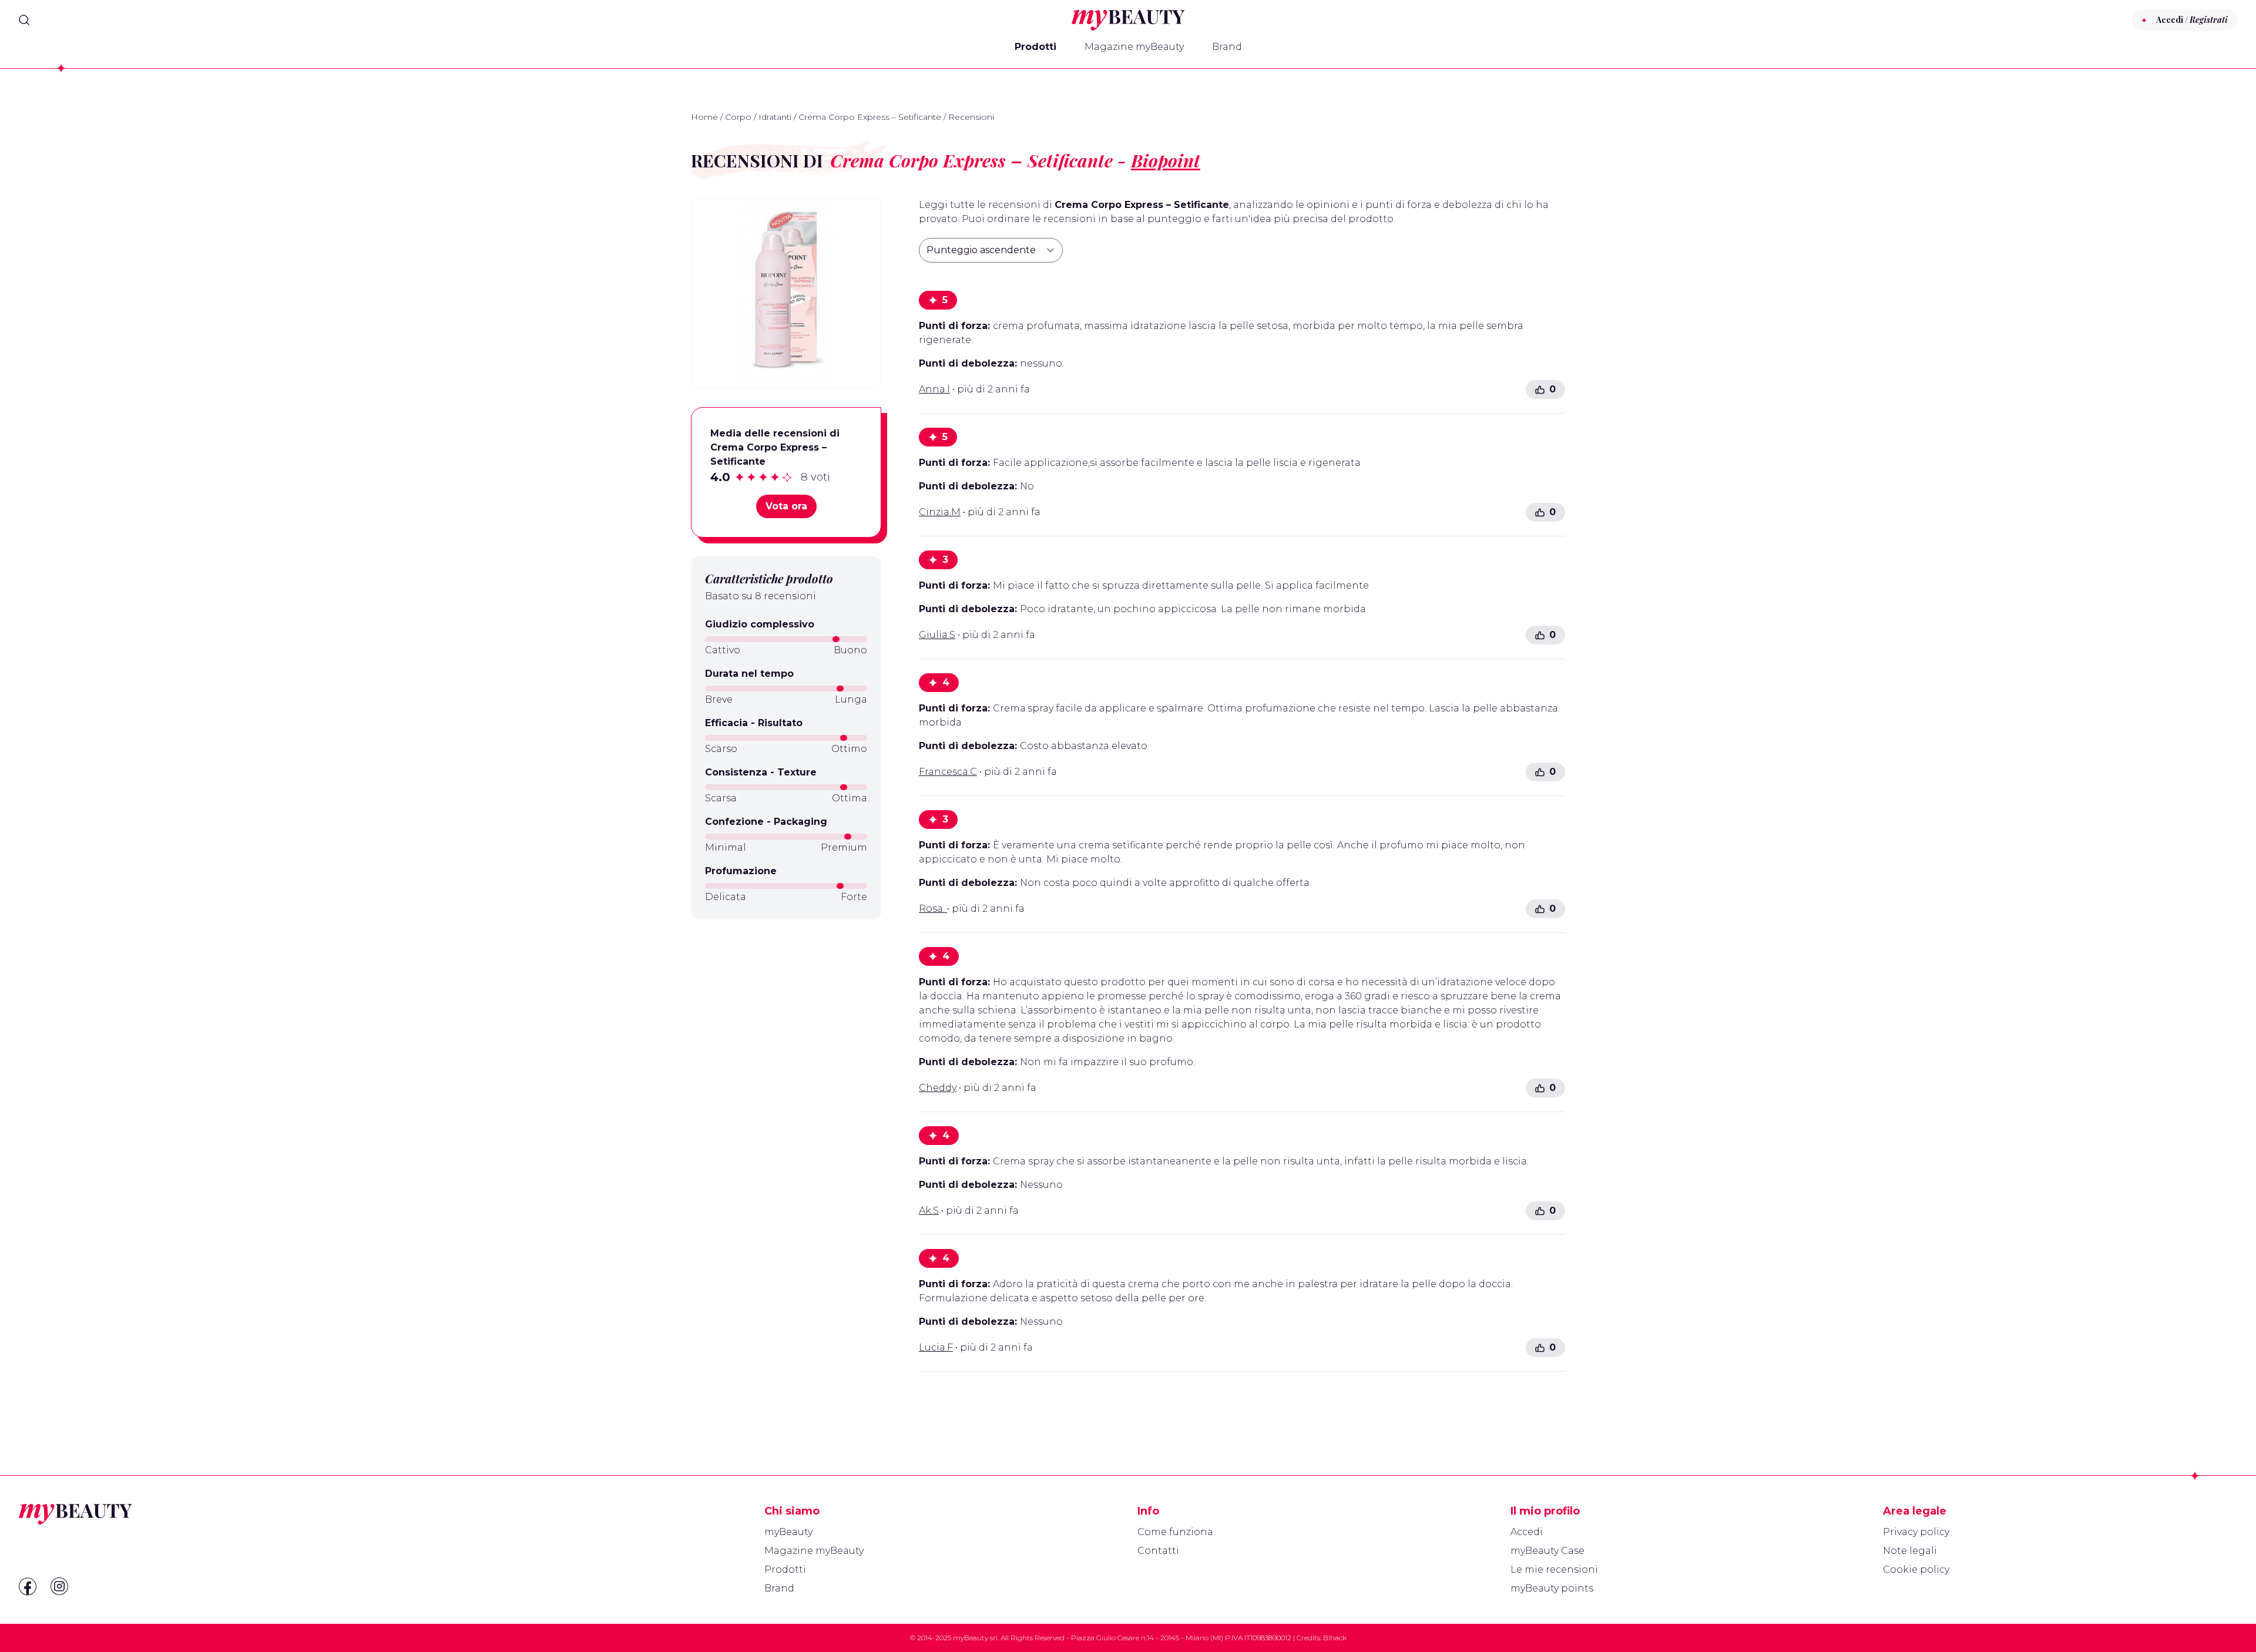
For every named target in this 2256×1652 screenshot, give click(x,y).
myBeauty (788, 1532)
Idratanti (775, 117)
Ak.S (929, 1211)
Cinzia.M (940, 512)
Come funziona (1175, 1532)
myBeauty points (1552, 1588)
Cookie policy (1916, 1569)
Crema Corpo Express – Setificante (870, 117)
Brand (1227, 47)
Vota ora (786, 506)
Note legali (1910, 1551)
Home (704, 117)
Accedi (1527, 1532)
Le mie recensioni (1554, 1569)
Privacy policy (1916, 1532)
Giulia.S (937, 635)
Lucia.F (936, 1347)
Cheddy (938, 1088)
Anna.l (934, 389)
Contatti (1158, 1551)
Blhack (1335, 1638)
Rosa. (933, 909)
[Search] (24, 20)
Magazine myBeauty (1134, 47)
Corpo (738, 117)
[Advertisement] (786, 1010)
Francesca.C (948, 772)
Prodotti (1035, 47)
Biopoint (1166, 160)
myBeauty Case (1547, 1551)
